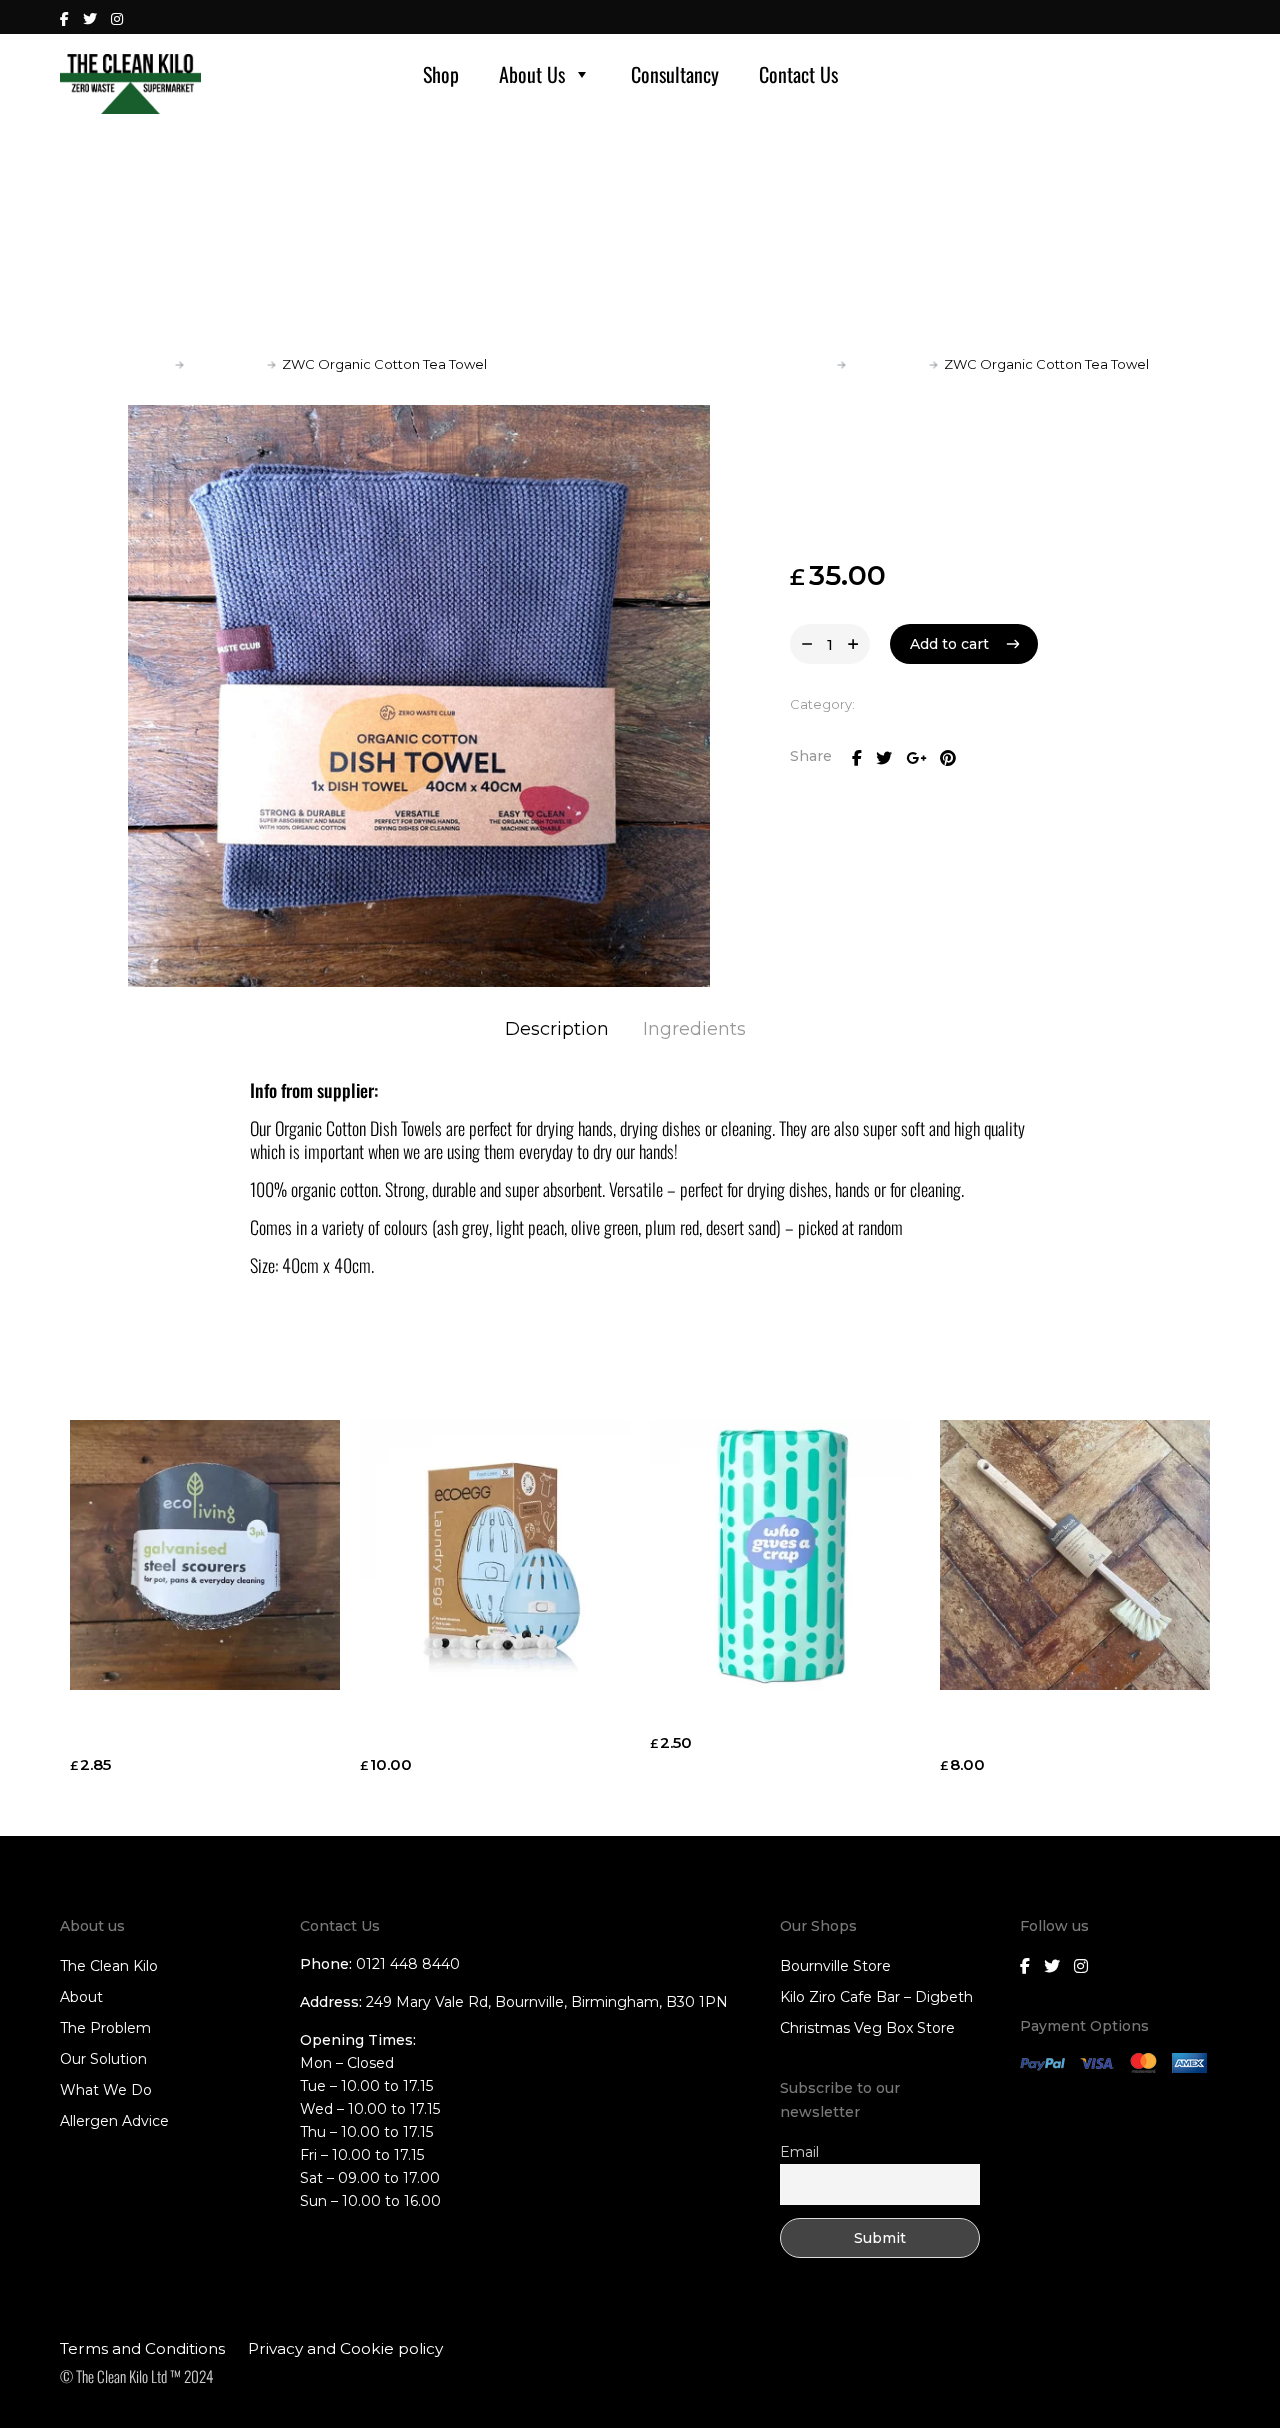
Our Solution (103, 2059)
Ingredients (694, 1029)
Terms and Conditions (142, 2348)
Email (799, 2152)
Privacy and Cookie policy (345, 2348)
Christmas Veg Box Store (867, 2028)
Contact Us (798, 74)
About (81, 1997)
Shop (441, 74)
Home (148, 364)
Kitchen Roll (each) (725, 1717)
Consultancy (675, 74)
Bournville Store (835, 1966)
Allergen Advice (114, 2121)
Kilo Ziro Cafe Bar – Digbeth (876, 1997)
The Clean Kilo (109, 1966)
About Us (532, 74)
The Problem (105, 2028)
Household (225, 364)
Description (557, 1029)
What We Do (106, 2090)
